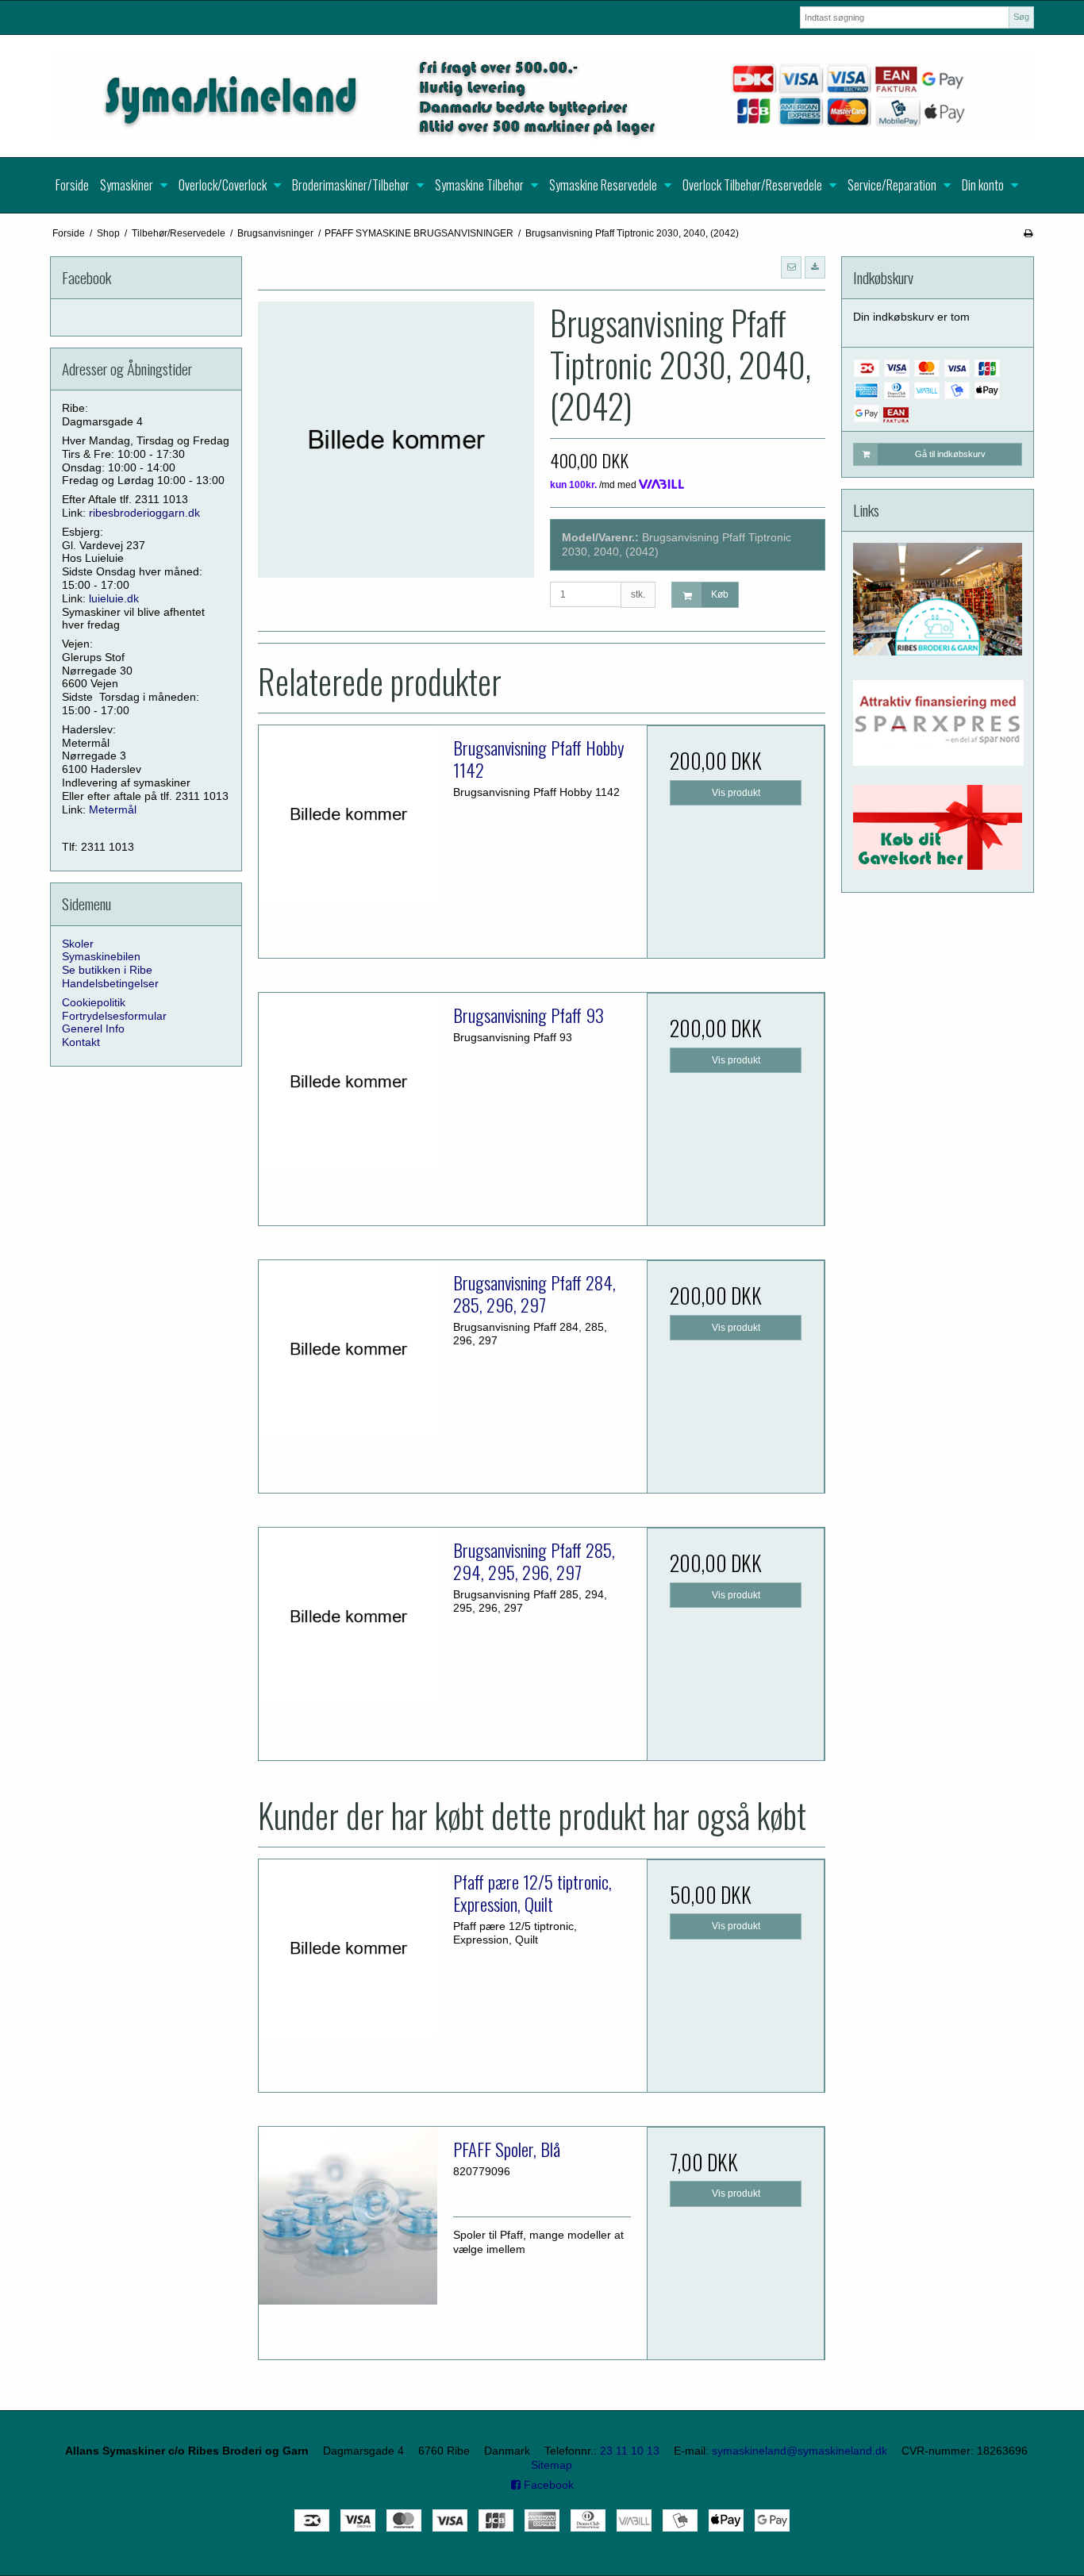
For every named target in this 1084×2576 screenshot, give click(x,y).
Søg (1021, 17)
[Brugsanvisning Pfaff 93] (348, 1082)
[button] (791, 267)
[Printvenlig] (1028, 233)
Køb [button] (720, 594)
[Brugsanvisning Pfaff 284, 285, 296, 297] (348, 1349)
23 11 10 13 (630, 2451)
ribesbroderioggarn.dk (144, 513)
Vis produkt (736, 793)
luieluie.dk (114, 598)
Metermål (113, 809)
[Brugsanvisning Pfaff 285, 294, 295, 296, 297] (348, 1617)
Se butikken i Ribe (107, 970)
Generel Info (93, 1028)
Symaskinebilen (101, 956)
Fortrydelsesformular (114, 1016)
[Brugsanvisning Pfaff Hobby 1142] (348, 814)
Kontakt (81, 1042)
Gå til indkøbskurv (950, 454)
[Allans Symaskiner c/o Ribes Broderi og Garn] (542, 96)
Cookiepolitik (94, 1002)
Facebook (547, 2485)
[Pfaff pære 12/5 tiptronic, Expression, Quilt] (348, 1948)
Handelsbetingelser (110, 983)
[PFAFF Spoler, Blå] (348, 2216)
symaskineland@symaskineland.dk (800, 2451)
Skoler (78, 944)
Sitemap (552, 2465)
